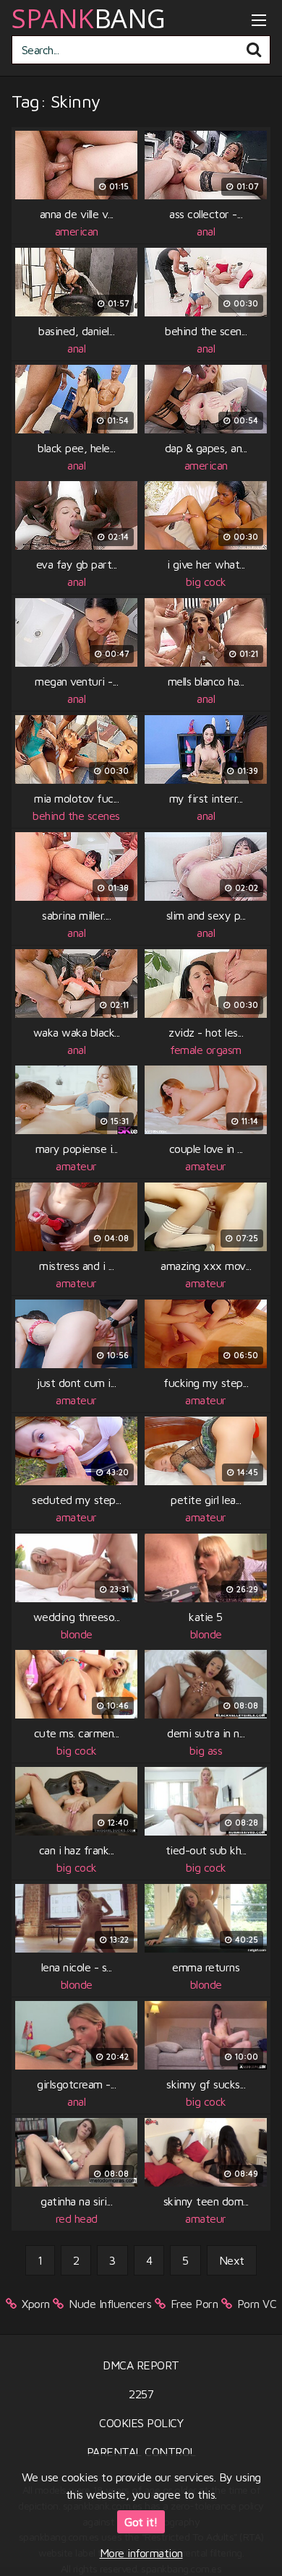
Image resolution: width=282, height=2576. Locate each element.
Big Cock (206, 582)
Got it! (141, 2522)
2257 (141, 2394)
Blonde (77, 1634)
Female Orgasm (206, 1050)
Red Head (77, 2218)
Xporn (36, 2304)
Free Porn (195, 2304)
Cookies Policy (141, 2423)
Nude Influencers (110, 2304)
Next (232, 2260)
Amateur (76, 1166)
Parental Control (141, 2452)
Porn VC (257, 2304)
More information (141, 2553)
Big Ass (206, 1750)
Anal (206, 231)
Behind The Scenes (76, 816)
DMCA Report (141, 2365)
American (77, 231)
